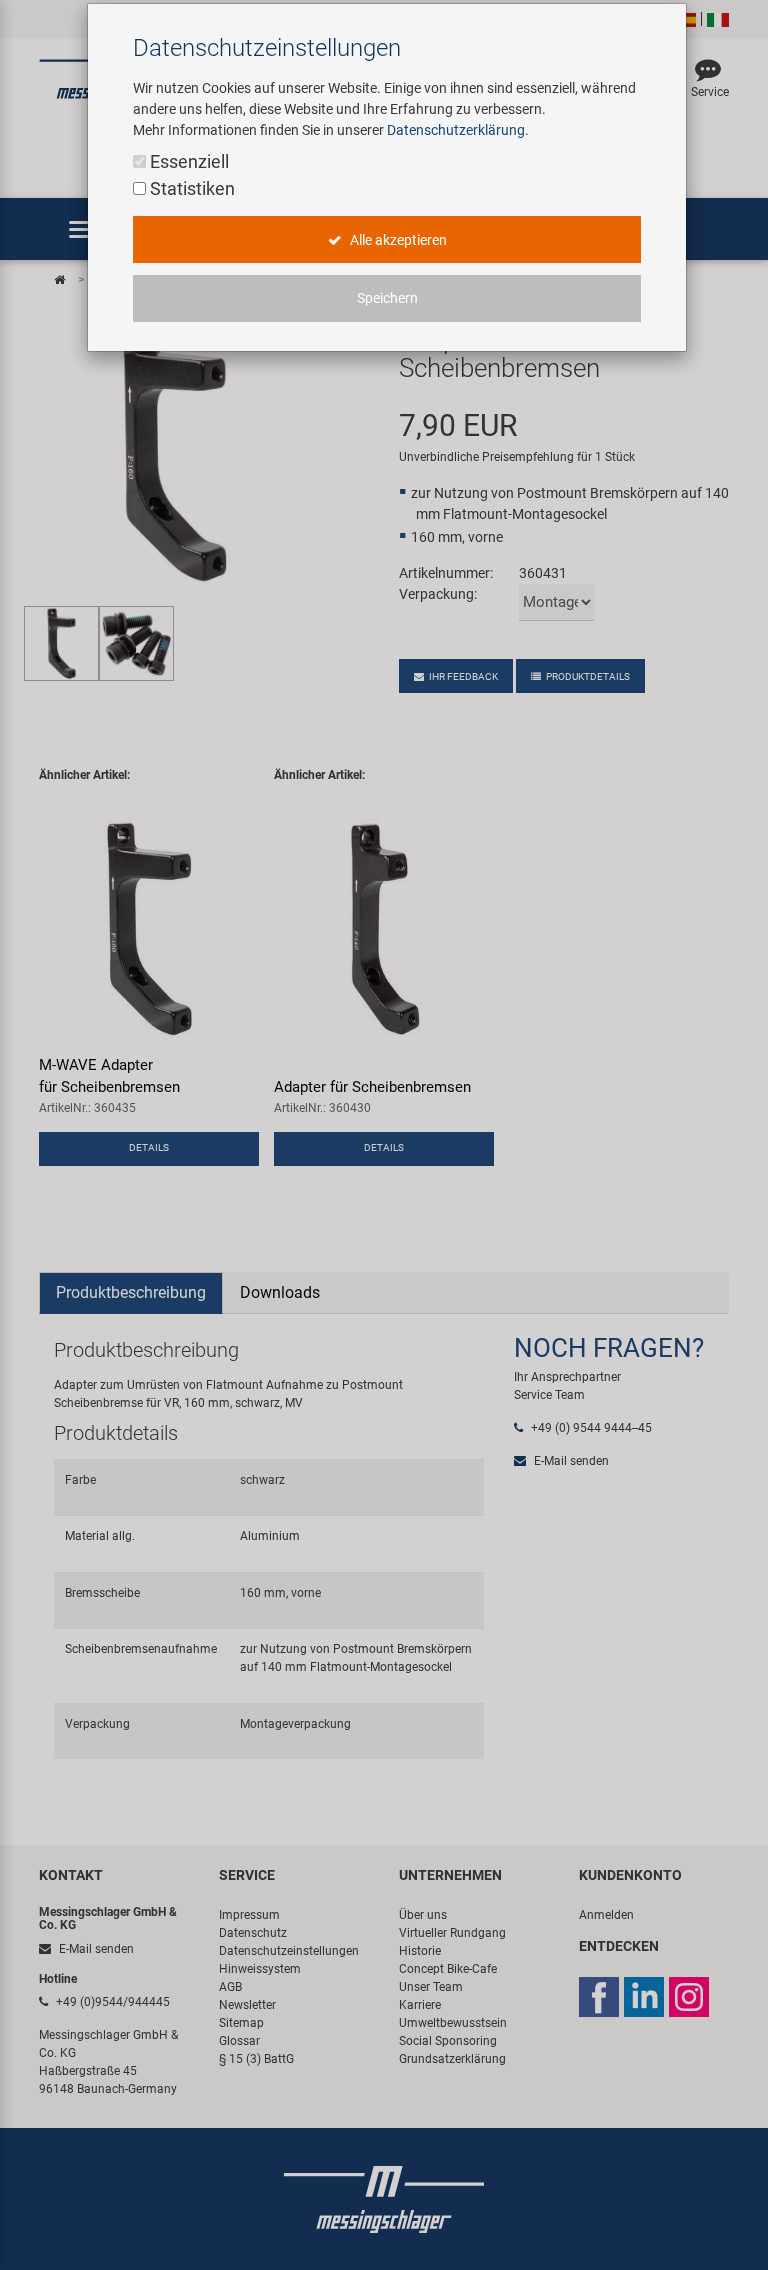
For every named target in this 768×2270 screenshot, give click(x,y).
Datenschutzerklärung (456, 130)
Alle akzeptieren (397, 240)
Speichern (387, 298)
